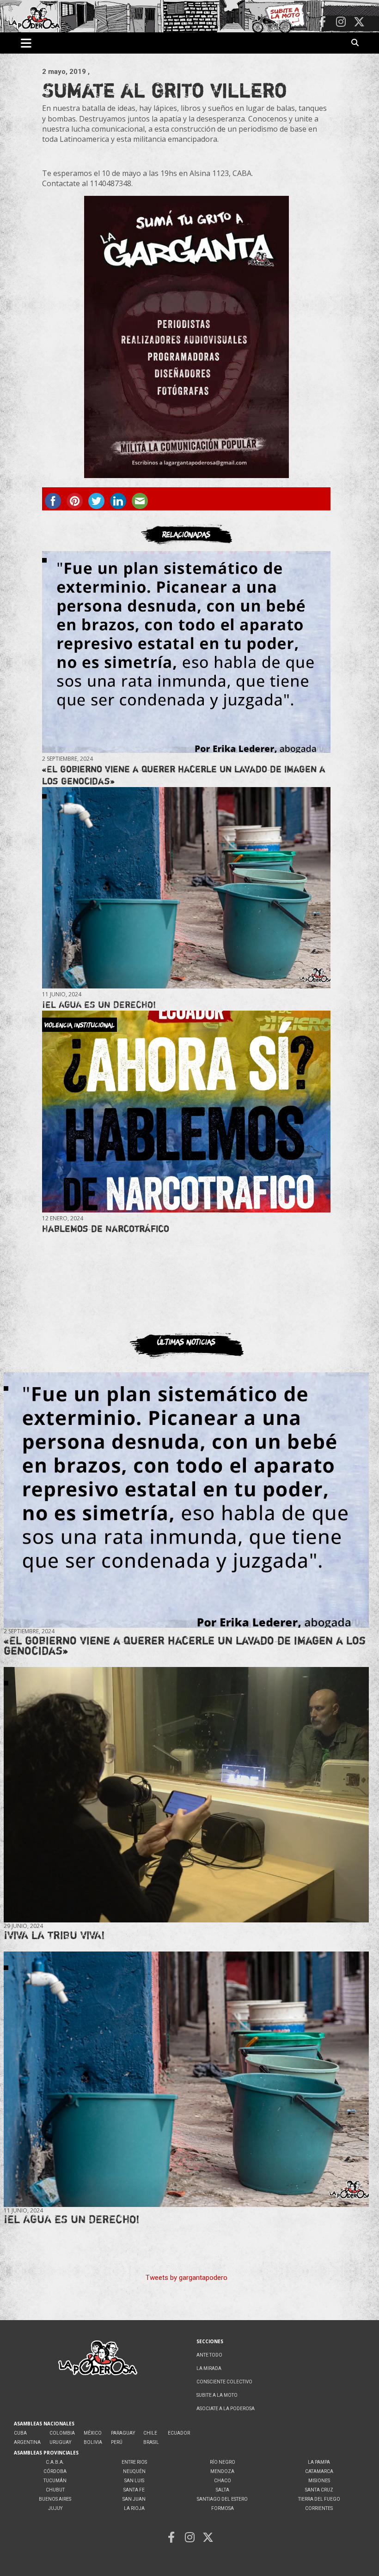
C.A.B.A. (55, 2462)
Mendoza (222, 2471)
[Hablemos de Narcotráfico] (186, 1112)
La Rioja (134, 2508)
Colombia (62, 2433)
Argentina (27, 2442)
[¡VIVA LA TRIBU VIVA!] (186, 1794)
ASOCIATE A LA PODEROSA (226, 2409)
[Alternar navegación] (26, 43)
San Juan (134, 2499)
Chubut (55, 2490)
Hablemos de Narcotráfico (106, 1228)
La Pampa (319, 2462)
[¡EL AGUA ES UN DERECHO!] (186, 888)
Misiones (319, 2481)
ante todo (209, 2355)
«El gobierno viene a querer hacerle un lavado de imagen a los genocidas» (185, 1646)
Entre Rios (134, 2462)
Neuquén (134, 2471)
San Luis (134, 2481)
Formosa (223, 2508)
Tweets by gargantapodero (186, 2278)
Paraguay (123, 2433)
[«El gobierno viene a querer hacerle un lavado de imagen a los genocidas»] (186, 652)
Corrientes (319, 2508)
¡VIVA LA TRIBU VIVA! (54, 1935)
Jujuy (55, 2508)
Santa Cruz (319, 2490)
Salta (223, 2490)
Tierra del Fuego (319, 2499)
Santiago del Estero (222, 2499)
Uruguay (60, 2442)
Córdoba (55, 2471)
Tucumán (55, 2481)
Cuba (20, 2433)
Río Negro (223, 2462)
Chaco (223, 2481)
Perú (117, 2442)
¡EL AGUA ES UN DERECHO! (99, 1004)
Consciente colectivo (224, 2382)
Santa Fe (134, 2490)
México (93, 2433)
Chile (150, 2433)
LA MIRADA (209, 2368)
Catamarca (319, 2471)
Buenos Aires (55, 2499)
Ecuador (179, 2433)
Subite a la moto (217, 2395)
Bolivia (93, 2442)
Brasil (151, 2442)
